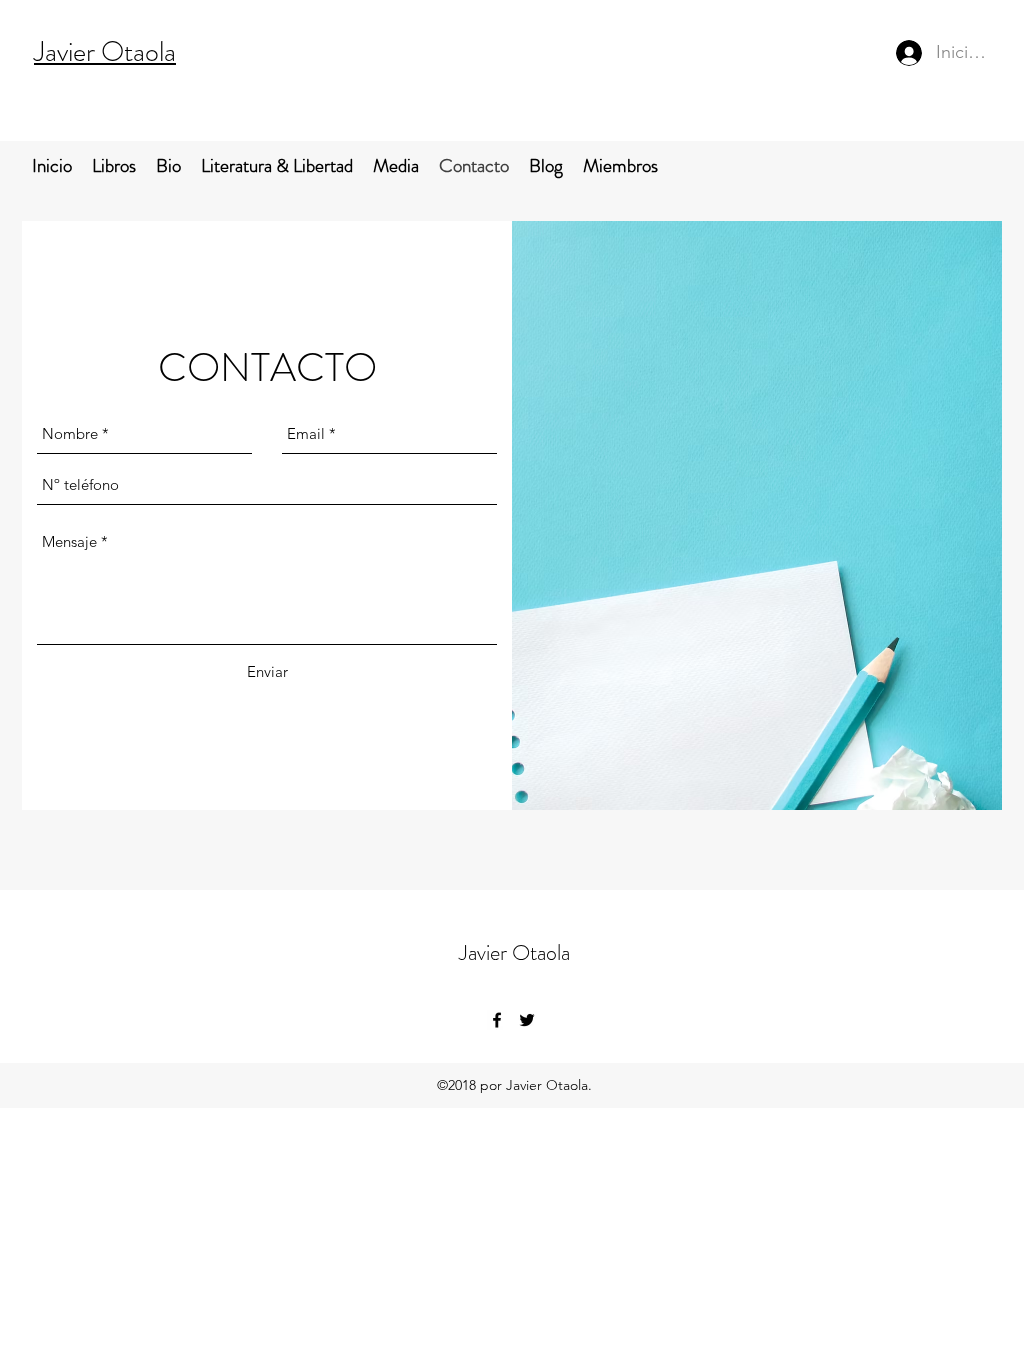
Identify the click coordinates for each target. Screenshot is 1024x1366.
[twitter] (527, 1020)
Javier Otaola (105, 52)
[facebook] (497, 1020)
